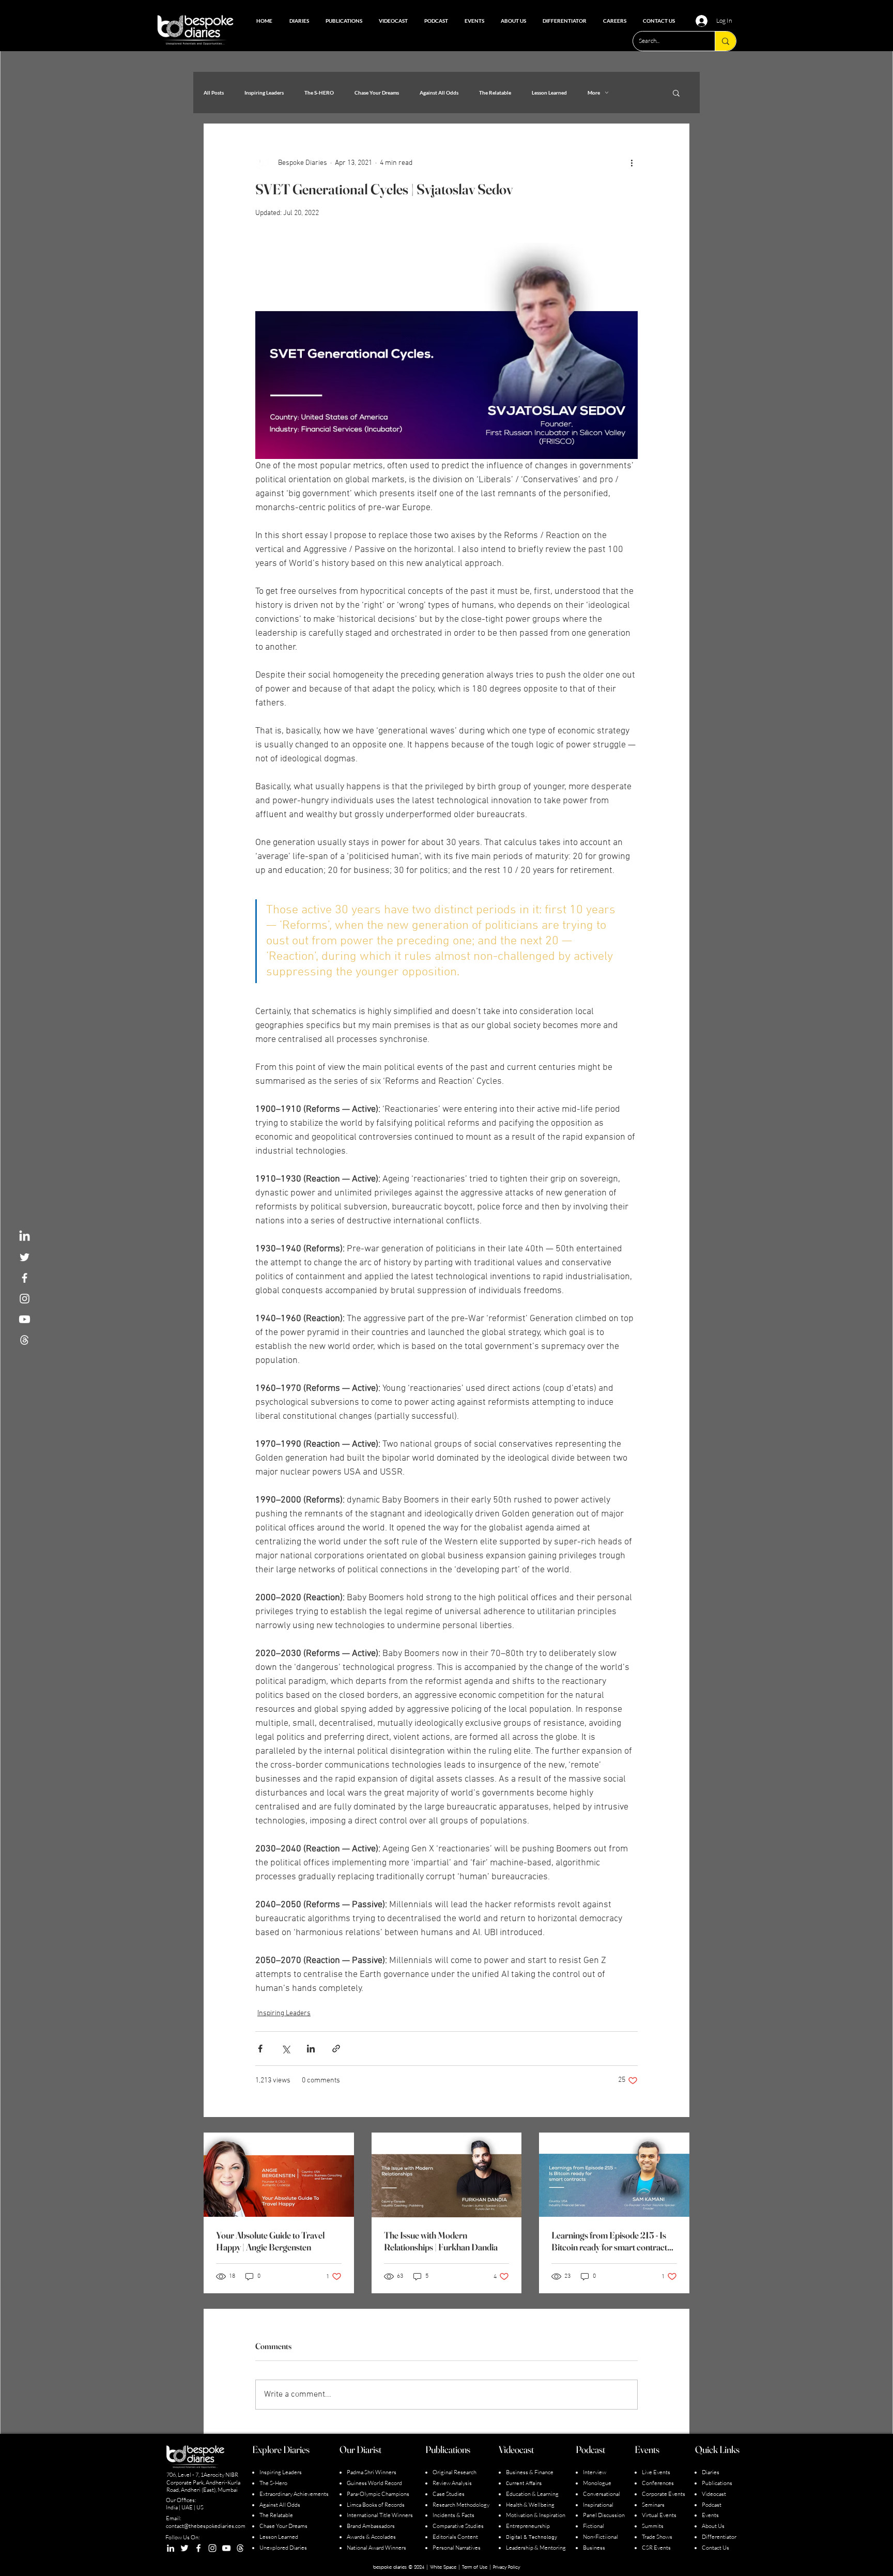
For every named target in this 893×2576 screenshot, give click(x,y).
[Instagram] (212, 2548)
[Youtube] (25, 1319)
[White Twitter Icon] (25, 1257)
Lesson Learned (549, 93)
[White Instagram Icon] (25, 1299)
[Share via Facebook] (260, 2049)
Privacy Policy (506, 2567)
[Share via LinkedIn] (311, 2049)
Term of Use (475, 2567)
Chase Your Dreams (377, 93)
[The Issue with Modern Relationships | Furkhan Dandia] (447, 2175)
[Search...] (725, 41)
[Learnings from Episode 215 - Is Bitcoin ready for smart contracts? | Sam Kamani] (614, 2175)
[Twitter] (184, 2548)
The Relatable (495, 93)
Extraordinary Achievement (293, 2494)
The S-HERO (319, 93)
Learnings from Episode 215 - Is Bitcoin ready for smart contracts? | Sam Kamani (613, 2241)
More (594, 93)
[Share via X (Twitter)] (286, 2049)
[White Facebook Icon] (25, 1278)
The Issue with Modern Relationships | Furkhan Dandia (441, 2241)
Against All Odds (439, 93)
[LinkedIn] (25, 1237)
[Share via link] (336, 2049)
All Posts (214, 93)
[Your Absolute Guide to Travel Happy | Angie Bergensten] (279, 2175)
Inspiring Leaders (264, 93)
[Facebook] (198, 2548)
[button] (676, 93)
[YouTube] (226, 2548)
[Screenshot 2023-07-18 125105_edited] (25, 1340)
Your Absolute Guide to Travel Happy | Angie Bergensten (270, 2241)
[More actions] (632, 163)
